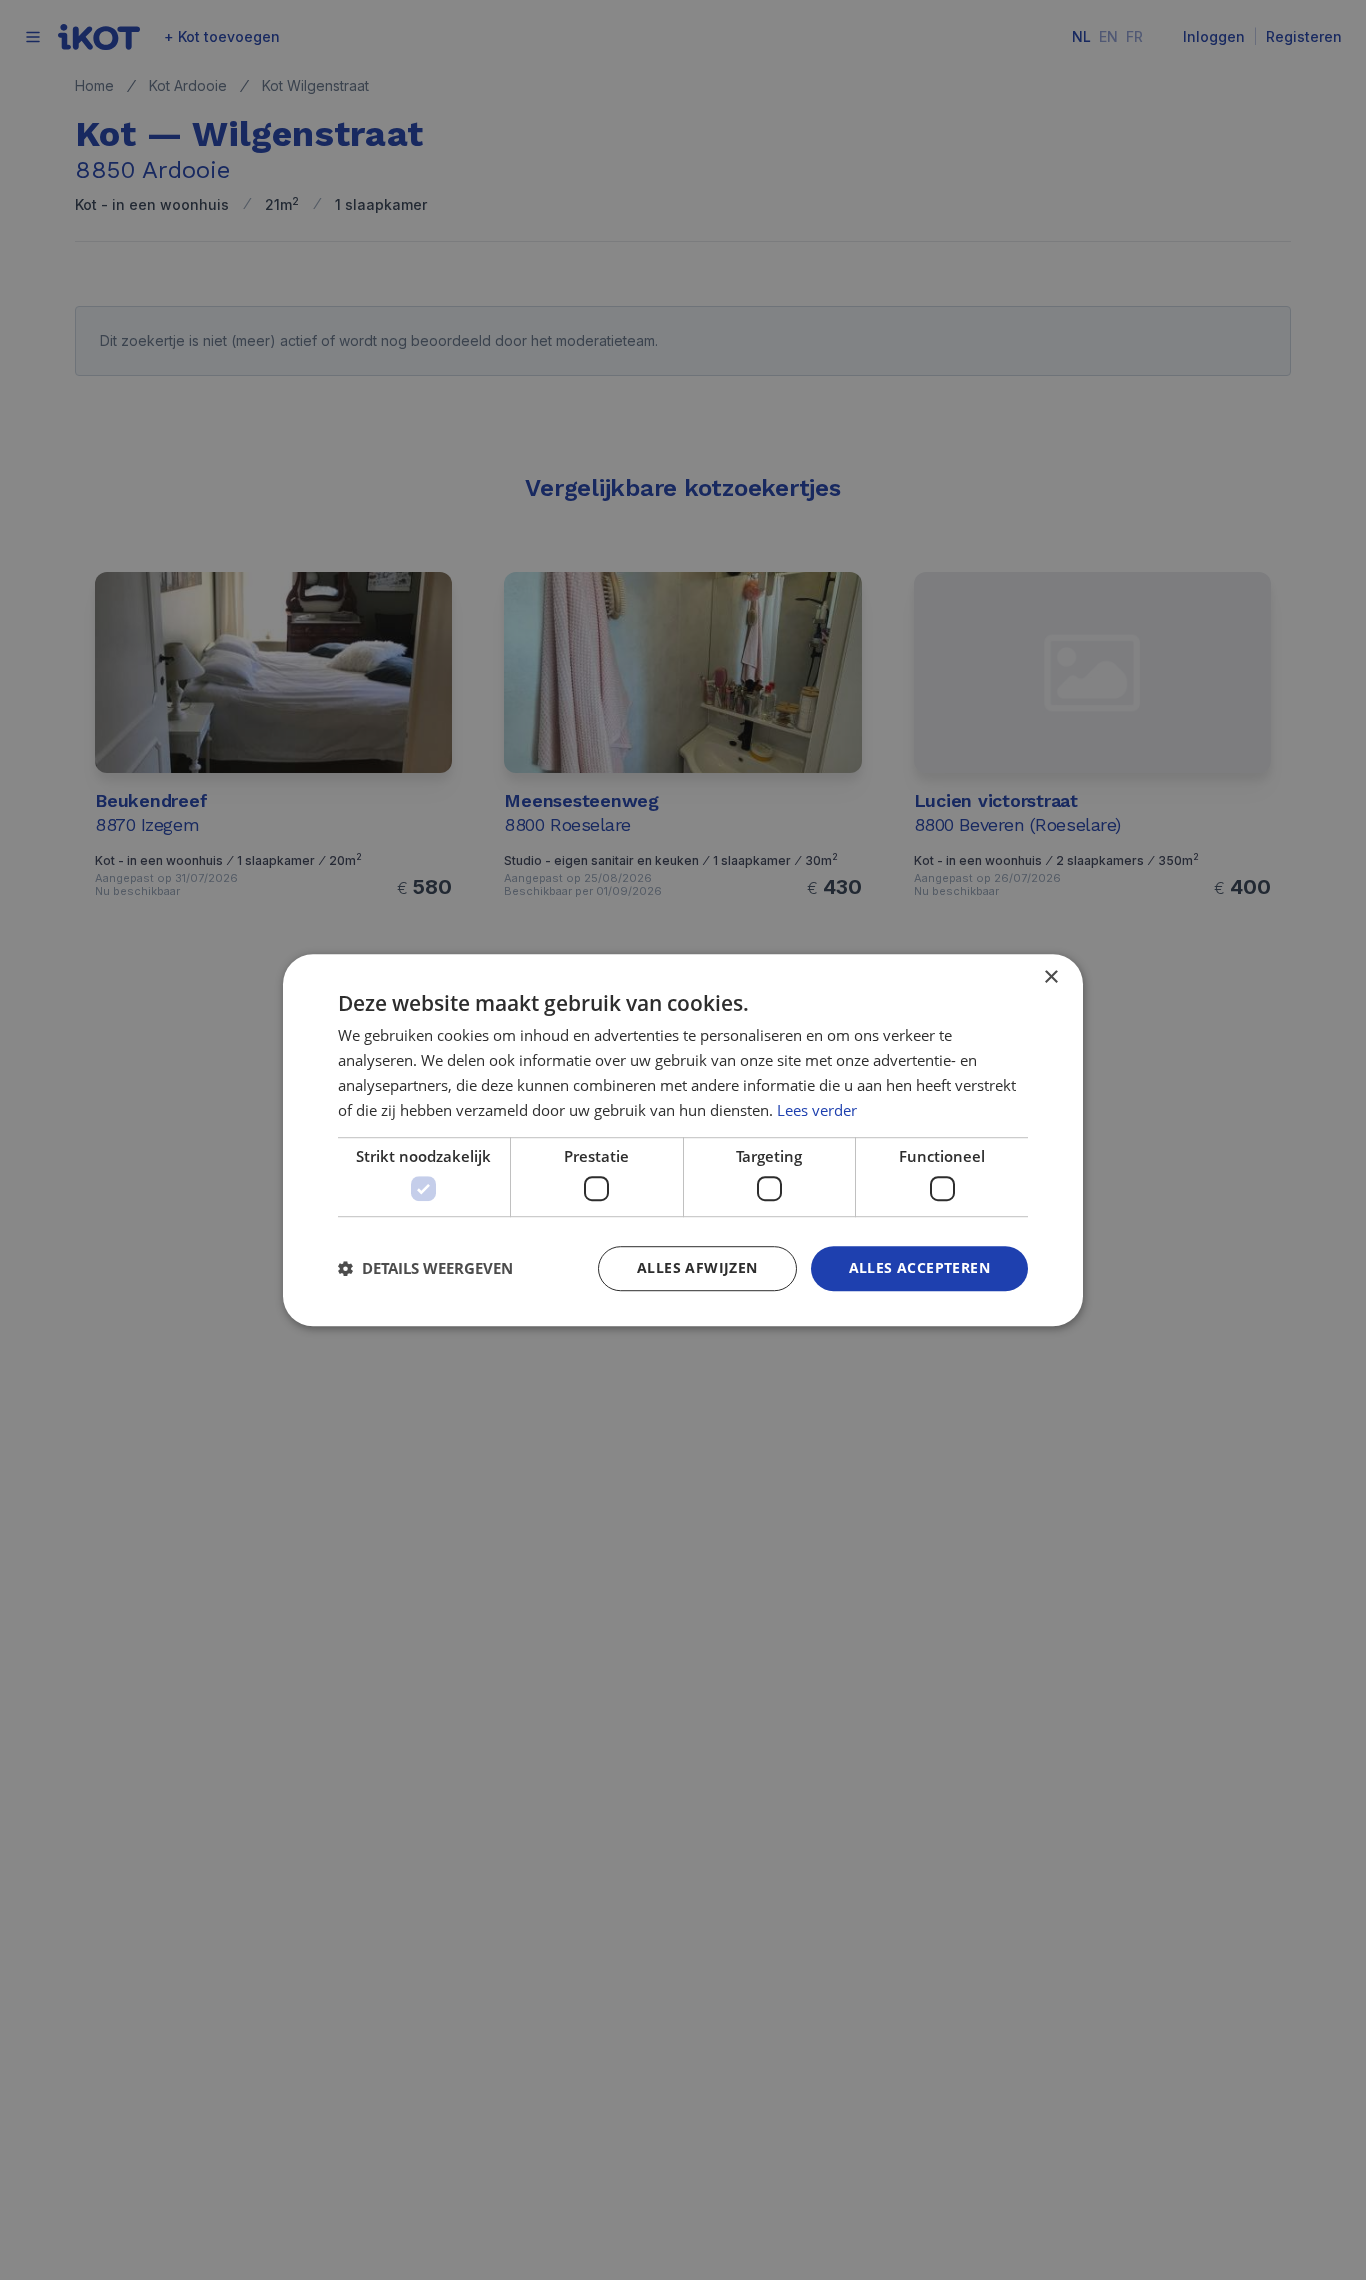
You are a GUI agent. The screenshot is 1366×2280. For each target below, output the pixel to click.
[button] (425, 1268)
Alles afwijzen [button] (697, 1267)
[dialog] (683, 1140)
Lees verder (817, 1110)
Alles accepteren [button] (919, 1267)
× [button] (1050, 977)
